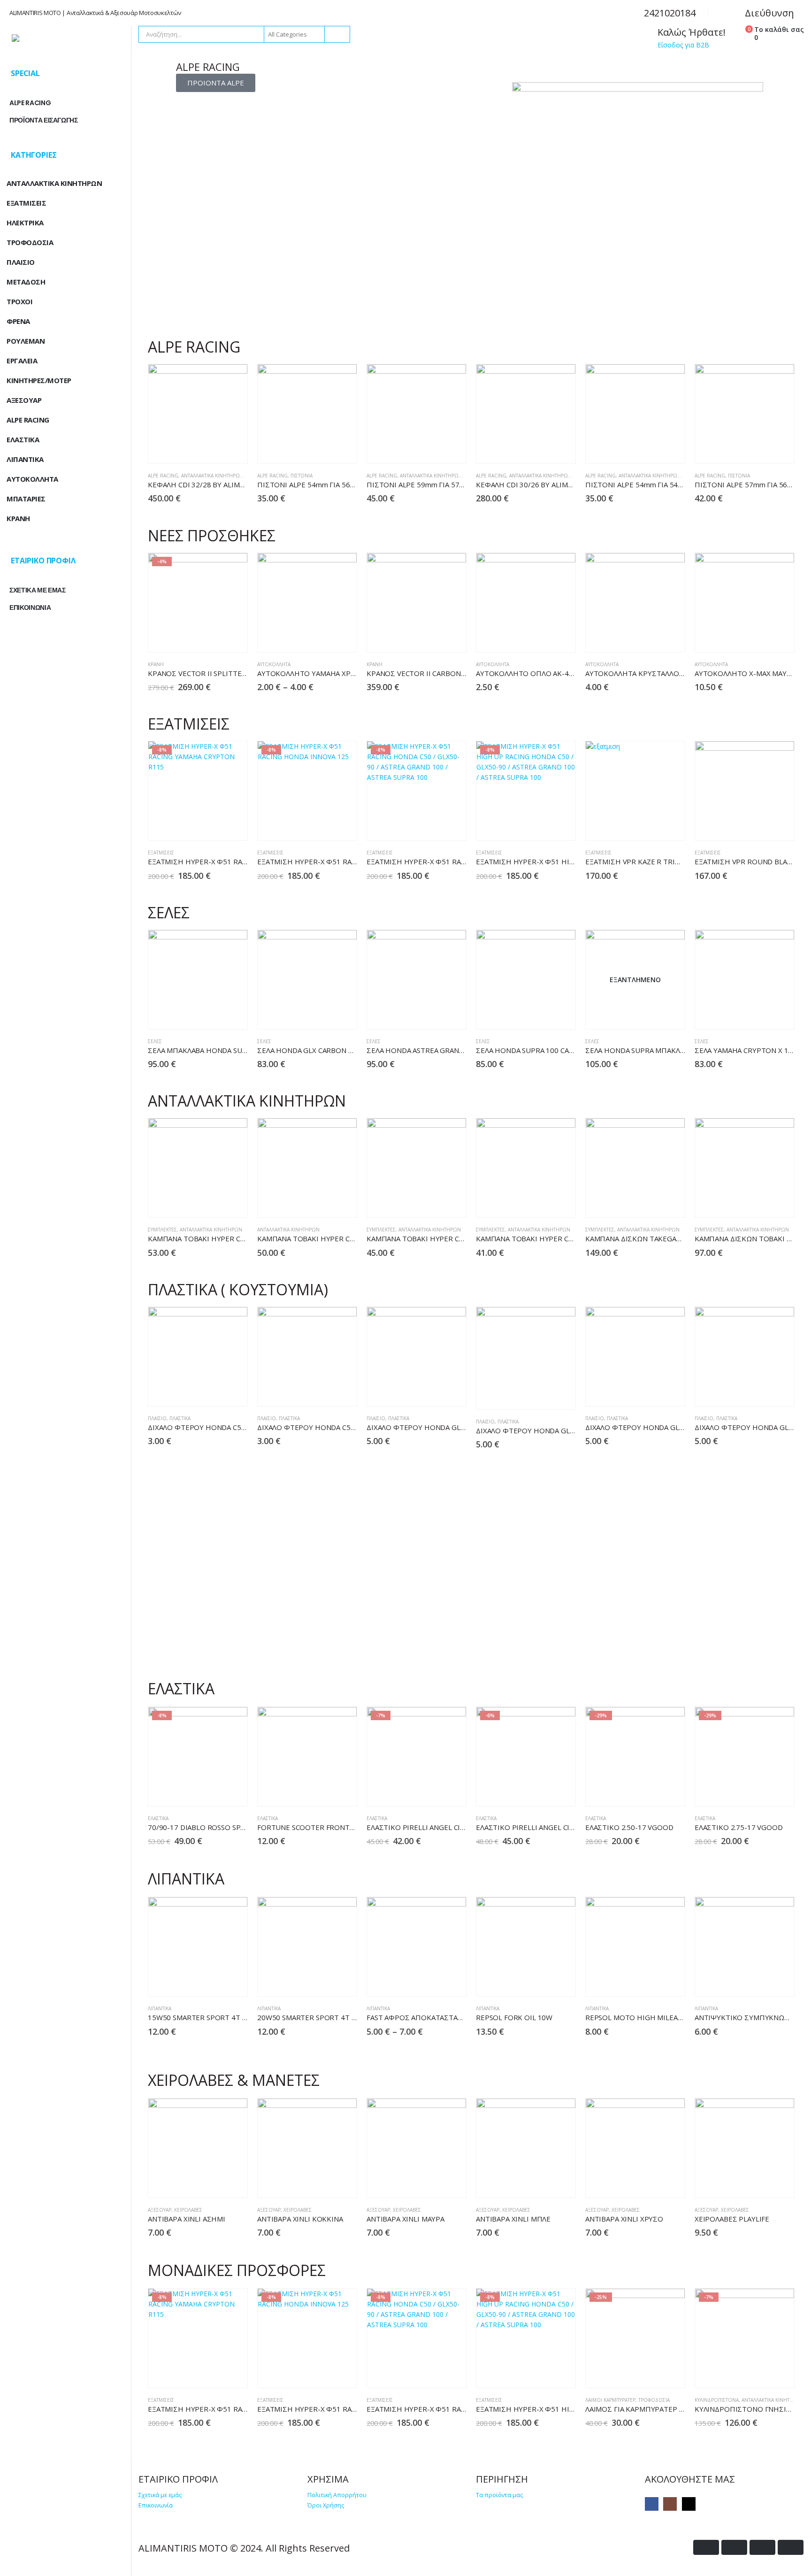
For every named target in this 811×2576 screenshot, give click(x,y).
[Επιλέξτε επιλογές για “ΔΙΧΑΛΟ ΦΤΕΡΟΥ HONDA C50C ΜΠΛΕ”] (324, 1391)
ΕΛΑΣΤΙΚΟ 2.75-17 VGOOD (739, 1827)
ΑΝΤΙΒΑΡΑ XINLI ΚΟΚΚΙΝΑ (300, 2219)
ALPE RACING (163, 476)
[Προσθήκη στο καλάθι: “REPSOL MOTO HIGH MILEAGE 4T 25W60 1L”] (652, 1981)
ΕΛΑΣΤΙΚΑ (158, 1818)
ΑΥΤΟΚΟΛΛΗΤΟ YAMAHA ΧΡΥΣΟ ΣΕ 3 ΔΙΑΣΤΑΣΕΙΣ (340, 673)
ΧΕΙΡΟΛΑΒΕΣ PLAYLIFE (732, 2219)
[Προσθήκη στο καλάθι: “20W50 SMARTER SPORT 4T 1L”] (324, 1981)
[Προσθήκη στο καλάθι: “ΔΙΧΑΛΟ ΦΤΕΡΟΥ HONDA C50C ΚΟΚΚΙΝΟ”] (214, 1391)
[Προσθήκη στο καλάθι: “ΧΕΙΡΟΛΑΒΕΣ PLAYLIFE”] (761, 2183)
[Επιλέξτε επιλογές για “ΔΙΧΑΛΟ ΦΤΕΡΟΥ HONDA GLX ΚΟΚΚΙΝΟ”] (652, 1391)
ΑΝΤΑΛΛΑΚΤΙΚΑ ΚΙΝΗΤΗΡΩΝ (212, 476)
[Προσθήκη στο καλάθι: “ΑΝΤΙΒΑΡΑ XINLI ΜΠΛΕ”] (542, 2183)
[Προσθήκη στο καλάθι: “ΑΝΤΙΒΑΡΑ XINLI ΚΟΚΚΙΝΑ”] (324, 2183)
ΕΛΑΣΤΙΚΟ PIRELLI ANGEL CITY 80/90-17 (543, 1827)
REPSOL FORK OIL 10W (514, 2017)
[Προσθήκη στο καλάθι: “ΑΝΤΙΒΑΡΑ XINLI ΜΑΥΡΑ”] (433, 2183)
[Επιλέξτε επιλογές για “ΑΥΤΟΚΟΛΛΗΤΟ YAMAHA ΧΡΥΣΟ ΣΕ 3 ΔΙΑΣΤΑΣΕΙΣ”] (324, 637)
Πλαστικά (180, 1418)
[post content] (198, 414)
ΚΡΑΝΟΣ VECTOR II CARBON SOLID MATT (435, 673)
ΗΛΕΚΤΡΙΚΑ (25, 223)
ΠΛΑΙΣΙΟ (157, 1418)
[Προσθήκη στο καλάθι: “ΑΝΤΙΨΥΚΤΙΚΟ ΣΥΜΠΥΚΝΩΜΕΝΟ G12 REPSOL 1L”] (761, 1981)
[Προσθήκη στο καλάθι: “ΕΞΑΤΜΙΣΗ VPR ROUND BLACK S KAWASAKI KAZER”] (761, 826)
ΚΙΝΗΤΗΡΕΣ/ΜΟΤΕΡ (39, 380)
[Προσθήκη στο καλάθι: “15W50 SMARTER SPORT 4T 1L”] (214, 1981)
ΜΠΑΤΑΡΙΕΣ (26, 499)
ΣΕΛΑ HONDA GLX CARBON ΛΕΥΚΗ (314, 1050)
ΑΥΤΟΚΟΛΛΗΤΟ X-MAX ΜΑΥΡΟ (746, 673)
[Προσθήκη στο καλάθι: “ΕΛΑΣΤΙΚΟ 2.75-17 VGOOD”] (761, 1791)
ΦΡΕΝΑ (18, 321)
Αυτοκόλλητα (274, 664)
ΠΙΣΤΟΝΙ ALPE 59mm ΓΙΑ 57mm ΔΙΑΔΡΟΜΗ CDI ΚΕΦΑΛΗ (460, 484)
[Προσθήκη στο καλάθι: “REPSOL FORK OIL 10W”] (542, 1981)
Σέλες (155, 1041)
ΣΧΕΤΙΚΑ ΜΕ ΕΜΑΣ (38, 590)
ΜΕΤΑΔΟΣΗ (26, 282)
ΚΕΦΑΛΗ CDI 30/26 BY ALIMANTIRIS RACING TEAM (559, 484)
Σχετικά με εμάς (160, 2495)
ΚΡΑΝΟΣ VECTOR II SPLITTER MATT (208, 673)
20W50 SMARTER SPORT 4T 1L (308, 2017)
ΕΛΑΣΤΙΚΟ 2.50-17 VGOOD (629, 1827)
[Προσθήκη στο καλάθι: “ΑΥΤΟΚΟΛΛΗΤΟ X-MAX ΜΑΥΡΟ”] (761, 637)
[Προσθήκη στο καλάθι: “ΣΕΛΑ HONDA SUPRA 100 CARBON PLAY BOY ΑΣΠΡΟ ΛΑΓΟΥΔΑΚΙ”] (542, 1014)
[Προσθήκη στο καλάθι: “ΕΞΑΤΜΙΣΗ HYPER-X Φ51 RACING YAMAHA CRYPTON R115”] (214, 826)
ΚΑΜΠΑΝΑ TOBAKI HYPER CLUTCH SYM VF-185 (444, 1238)
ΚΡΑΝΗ (156, 664)
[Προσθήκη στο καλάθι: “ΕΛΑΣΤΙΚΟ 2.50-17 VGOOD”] (652, 1791)
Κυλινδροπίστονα (717, 2400)
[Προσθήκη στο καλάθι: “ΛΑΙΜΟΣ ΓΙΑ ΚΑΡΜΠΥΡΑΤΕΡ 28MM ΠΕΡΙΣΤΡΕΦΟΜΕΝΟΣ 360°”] (652, 2373)
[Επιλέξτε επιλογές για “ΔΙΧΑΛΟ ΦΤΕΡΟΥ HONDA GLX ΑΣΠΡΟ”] (433, 1391)
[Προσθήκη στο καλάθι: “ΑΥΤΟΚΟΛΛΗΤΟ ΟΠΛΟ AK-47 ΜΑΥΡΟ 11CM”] (542, 637)
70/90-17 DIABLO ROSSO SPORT (202, 1827)
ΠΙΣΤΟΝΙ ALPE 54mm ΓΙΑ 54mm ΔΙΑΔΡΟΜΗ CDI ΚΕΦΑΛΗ (679, 484)
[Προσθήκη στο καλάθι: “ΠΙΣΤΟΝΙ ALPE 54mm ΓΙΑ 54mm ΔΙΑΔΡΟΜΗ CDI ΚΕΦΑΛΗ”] (652, 449)
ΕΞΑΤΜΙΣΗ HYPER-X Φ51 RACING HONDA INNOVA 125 (347, 861)
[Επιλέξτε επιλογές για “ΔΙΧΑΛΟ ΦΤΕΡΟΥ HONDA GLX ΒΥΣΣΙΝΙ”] (542, 1395)
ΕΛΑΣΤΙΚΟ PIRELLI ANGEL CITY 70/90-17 (434, 1827)
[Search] (337, 34)
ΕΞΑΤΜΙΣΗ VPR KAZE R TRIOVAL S (642, 861)
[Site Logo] (66, 38)
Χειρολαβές (188, 2210)
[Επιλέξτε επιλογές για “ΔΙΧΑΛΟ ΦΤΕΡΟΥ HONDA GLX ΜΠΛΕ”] (761, 1391)
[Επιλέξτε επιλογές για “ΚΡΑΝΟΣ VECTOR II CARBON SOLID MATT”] (433, 637)
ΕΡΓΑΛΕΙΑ (22, 361)
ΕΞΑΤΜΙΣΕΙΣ (161, 853)
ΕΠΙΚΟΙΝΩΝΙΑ (30, 607)
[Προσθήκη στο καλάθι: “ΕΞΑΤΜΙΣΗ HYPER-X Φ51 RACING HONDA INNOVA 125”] (324, 826)
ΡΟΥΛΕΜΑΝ (26, 341)
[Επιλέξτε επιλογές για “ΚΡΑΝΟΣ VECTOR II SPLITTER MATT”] (214, 637)
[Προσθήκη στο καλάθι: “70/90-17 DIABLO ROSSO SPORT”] (214, 1791)
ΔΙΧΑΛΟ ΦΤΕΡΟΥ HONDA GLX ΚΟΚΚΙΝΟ (651, 1427)
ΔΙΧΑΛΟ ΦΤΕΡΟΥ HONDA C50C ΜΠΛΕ (319, 1427)
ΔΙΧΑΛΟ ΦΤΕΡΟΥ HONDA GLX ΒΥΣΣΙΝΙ (539, 1430)
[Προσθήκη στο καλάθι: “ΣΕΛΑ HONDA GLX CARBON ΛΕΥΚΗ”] (324, 1014)
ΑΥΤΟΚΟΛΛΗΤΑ (32, 479)
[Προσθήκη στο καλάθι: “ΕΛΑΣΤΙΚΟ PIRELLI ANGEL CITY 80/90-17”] (542, 1791)
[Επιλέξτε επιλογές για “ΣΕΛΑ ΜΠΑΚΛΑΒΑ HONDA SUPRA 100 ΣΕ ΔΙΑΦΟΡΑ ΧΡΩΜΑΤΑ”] (214, 1014)
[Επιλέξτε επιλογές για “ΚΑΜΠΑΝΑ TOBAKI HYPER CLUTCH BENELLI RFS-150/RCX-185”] (214, 1203)
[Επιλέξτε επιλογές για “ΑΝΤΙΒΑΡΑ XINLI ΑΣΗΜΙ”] (214, 2183)
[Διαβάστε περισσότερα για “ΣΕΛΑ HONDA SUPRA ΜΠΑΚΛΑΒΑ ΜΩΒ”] (652, 1014)
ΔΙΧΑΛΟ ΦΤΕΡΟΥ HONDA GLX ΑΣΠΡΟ (429, 1427)
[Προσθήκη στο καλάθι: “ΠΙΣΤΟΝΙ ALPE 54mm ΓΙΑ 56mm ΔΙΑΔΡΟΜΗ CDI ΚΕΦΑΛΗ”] (324, 449)
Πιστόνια (302, 476)
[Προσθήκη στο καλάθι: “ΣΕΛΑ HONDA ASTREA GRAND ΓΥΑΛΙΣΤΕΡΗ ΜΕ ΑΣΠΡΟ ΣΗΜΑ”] (433, 1014)
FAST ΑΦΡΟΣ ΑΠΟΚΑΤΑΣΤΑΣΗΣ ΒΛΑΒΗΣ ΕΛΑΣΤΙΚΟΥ (454, 2017)
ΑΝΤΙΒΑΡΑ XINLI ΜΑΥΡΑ (405, 2219)
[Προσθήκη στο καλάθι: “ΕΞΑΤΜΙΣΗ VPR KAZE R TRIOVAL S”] (652, 826)
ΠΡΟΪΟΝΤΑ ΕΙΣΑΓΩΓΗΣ (44, 120)
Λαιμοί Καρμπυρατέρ (610, 2400)
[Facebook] (652, 2504)
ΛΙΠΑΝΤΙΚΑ (160, 2008)
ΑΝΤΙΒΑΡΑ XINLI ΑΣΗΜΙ (187, 2219)
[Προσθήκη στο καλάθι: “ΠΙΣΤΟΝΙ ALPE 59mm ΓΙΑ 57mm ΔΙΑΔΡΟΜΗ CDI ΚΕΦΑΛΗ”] (433, 449)
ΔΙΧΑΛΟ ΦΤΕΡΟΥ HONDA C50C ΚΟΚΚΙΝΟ (216, 1427)
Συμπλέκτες (162, 1230)
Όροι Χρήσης (326, 2505)
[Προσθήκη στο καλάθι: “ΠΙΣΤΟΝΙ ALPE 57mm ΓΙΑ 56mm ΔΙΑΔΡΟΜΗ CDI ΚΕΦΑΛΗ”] (761, 449)
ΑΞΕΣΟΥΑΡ (160, 2210)
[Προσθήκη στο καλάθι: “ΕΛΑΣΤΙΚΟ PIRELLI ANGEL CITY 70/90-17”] (433, 1791)
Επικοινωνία (156, 2505)
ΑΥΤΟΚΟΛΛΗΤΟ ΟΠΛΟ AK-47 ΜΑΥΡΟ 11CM (548, 673)
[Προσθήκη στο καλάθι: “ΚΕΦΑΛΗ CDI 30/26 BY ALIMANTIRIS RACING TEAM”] (542, 449)
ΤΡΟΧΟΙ (19, 301)
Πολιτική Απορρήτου (337, 2495)
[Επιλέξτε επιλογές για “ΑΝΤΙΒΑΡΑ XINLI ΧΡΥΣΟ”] (652, 2183)
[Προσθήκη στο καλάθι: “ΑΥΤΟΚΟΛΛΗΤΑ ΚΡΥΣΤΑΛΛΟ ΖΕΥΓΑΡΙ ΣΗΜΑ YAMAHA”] (652, 637)
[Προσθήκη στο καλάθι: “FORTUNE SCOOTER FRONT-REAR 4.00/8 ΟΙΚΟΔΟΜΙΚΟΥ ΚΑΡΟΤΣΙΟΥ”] (324, 1791)
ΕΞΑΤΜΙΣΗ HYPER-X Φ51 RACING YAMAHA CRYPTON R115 (245, 861)
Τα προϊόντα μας (499, 2495)
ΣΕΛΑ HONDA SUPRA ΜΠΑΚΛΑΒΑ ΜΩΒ (648, 1050)
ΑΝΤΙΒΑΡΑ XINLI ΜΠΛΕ (513, 2219)
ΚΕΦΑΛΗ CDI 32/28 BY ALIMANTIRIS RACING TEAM (231, 484)
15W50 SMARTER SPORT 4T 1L (199, 2017)
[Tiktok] (689, 2504)
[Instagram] (670, 2504)
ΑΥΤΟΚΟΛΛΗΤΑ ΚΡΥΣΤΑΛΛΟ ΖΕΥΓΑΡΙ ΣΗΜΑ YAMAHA (673, 673)
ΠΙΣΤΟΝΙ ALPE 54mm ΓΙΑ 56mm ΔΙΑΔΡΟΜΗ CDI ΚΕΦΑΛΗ (351, 484)
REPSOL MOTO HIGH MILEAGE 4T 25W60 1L (659, 2017)
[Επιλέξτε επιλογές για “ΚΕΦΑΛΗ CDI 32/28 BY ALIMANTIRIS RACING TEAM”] (214, 449)
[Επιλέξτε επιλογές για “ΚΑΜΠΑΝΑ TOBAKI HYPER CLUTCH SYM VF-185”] (433, 1203)
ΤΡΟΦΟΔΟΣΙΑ (654, 2400)
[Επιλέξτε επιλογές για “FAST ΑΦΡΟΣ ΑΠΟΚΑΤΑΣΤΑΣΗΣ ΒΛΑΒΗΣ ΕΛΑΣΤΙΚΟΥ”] (433, 1981)
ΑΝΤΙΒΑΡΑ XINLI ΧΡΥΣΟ (624, 2219)
